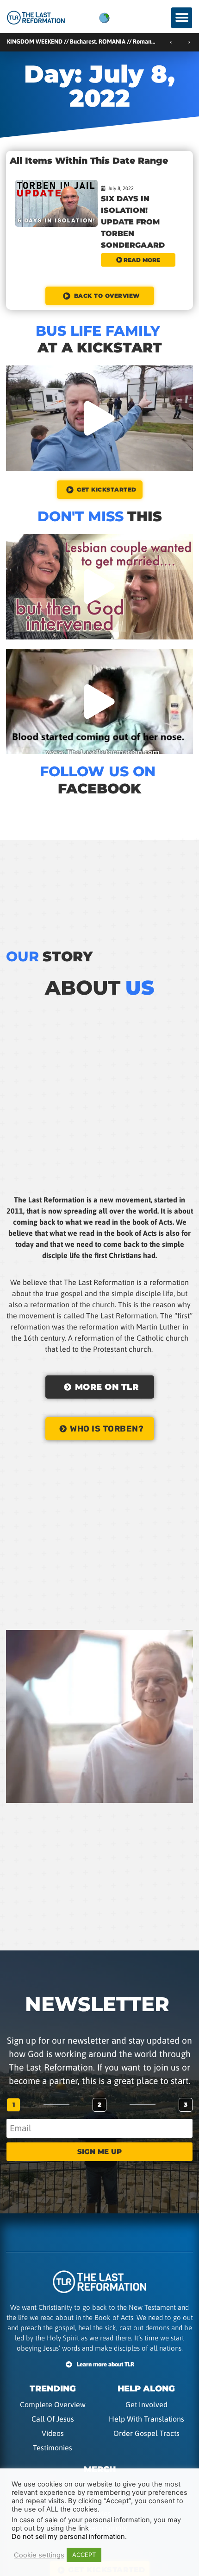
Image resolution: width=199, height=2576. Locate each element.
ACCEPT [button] (84, 2555)
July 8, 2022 (121, 188)
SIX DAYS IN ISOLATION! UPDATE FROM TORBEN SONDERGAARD (133, 222)
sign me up (99, 2151)
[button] (182, 18)
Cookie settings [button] (39, 2555)
